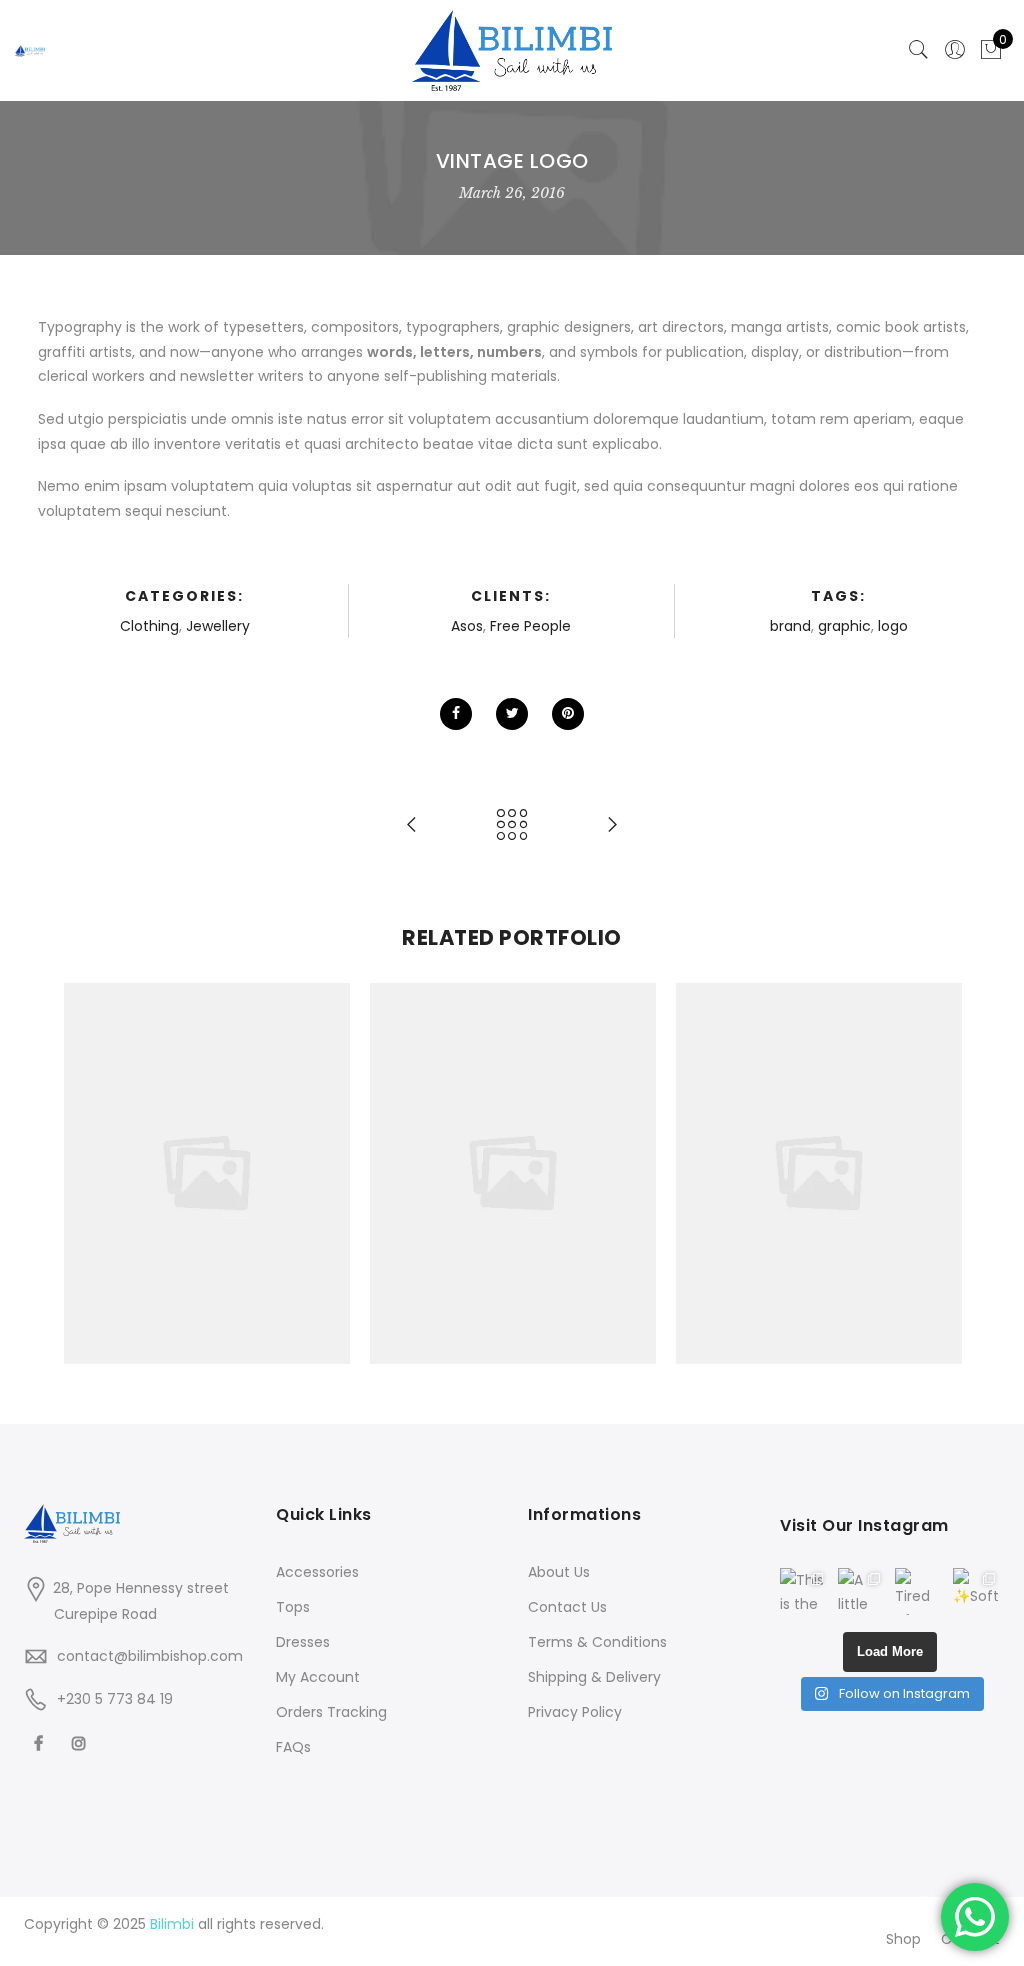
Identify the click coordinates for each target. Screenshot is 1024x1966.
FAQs (293, 1747)
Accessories (150, 1152)
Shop (903, 1939)
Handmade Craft (513, 1130)
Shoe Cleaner (819, 1130)
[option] (207, 1173)
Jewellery (218, 626)
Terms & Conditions (597, 1642)
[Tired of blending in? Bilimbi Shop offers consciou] (919, 1592)
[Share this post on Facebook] (456, 714)
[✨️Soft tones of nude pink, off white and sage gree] (977, 1592)
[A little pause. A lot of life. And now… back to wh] (862, 1592)
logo (893, 626)
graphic (844, 626)
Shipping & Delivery (594, 1677)
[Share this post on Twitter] (512, 714)
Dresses (303, 1642)
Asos (467, 626)
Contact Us (567, 1607)
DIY (210, 1152)
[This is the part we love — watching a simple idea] (804, 1592)
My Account (318, 1677)
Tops (293, 1607)
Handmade (267, 1152)
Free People (530, 626)
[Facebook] (41, 1742)
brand (790, 626)
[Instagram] (81, 1742)
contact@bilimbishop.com (150, 1656)
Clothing (149, 626)
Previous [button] (88, 1174)
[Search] (919, 50)
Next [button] (936, 1174)
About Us (559, 1572)
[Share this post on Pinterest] (568, 714)
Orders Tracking (331, 1712)
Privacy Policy (575, 1712)
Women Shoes (207, 1130)
